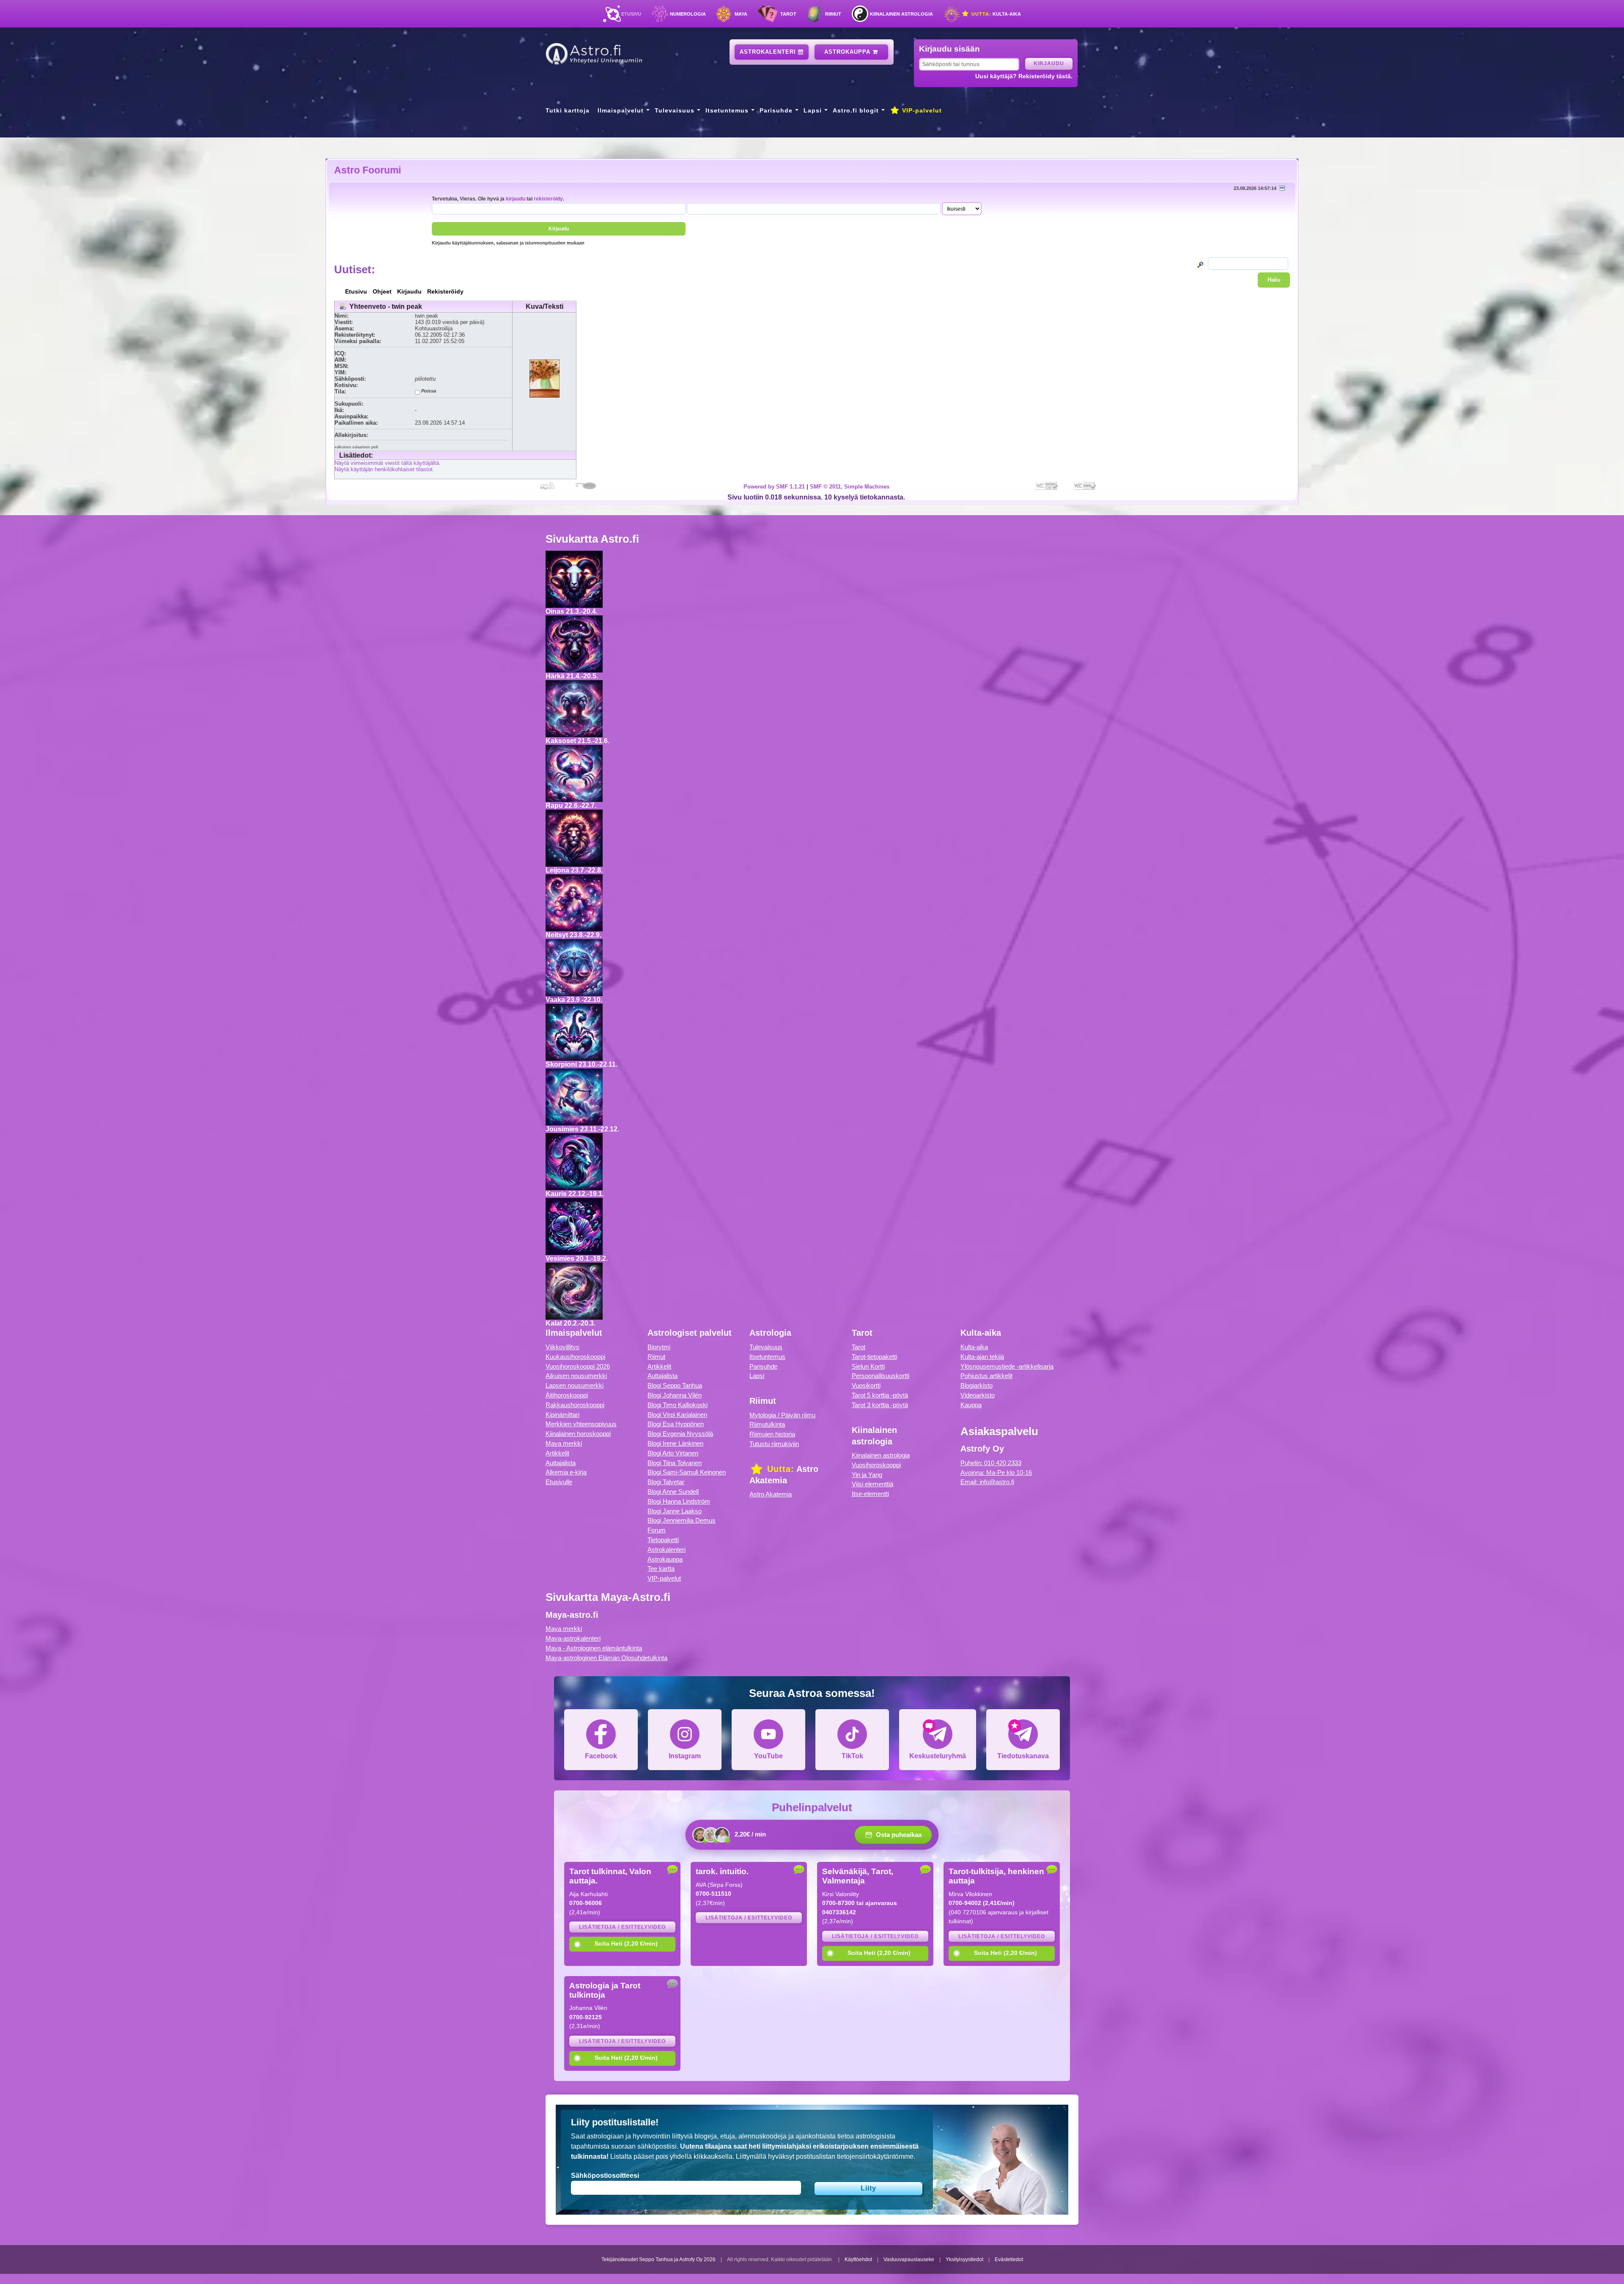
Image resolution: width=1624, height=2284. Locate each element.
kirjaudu (516, 199)
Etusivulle (559, 1482)
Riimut (833, 14)
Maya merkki (564, 1443)
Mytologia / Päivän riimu (782, 1415)
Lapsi (813, 110)
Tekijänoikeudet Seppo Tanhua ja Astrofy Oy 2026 (658, 2259)
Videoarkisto (978, 1395)
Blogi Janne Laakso (675, 1511)
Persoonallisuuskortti (881, 1376)
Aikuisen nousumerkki (576, 1376)
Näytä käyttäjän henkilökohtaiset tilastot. (384, 469)
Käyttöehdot (858, 2259)
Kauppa (971, 1405)
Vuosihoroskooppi (876, 1465)
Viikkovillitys (562, 1347)
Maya (741, 14)
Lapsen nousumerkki (575, 1385)
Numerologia (688, 14)
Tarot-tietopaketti (874, 1357)
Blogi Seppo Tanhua (675, 1385)
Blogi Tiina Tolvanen (675, 1463)
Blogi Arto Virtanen (673, 1453)
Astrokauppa (848, 52)
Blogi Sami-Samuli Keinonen (687, 1472)
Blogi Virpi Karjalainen (677, 1415)
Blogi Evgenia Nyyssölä (680, 1434)
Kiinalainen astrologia (901, 14)
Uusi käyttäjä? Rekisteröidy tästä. (1024, 76)
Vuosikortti (866, 1385)
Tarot (788, 14)
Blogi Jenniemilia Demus (682, 1520)
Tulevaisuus (675, 110)
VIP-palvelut (921, 110)
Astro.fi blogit (856, 110)
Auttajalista (561, 1463)
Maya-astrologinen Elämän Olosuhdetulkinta (606, 1658)
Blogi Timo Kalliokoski (678, 1405)
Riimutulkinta (767, 1424)
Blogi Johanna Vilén (675, 1395)
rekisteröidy (548, 199)
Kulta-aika (995, 14)
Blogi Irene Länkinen (675, 1443)
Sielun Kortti (868, 1366)
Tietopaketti (663, 1540)
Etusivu (631, 14)
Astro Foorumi (368, 170)
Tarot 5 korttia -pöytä (880, 1395)
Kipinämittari (562, 1415)
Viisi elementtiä (872, 1484)
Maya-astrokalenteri (573, 1638)
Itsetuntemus (727, 110)
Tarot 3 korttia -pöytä (880, 1405)
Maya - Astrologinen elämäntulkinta (594, 1648)
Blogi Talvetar (666, 1482)
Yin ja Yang (867, 1475)
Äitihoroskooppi (567, 1395)
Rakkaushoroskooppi (575, 1405)
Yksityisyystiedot (964, 2259)
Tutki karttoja (568, 110)
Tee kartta (661, 1569)
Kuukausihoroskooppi (575, 1357)
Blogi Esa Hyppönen (676, 1424)
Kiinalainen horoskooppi (578, 1434)
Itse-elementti (870, 1494)
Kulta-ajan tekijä (982, 1357)
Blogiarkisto (977, 1385)
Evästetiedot (1009, 2259)
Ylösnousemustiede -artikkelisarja (1007, 1366)
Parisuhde (776, 110)
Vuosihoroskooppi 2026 (578, 1366)
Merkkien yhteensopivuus (581, 1424)
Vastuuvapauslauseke (909, 2259)
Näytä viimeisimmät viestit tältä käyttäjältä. (388, 463)
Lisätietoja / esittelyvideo (622, 1927)
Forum (657, 1530)
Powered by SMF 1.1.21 (774, 487)
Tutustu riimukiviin (774, 1444)
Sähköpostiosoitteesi (605, 2176)
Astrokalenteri (769, 52)
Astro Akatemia (771, 1494)
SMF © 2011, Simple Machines (850, 487)
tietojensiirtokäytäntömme (875, 2156)
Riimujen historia (772, 1434)
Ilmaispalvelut (621, 110)
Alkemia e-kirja (566, 1472)
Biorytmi (659, 1347)
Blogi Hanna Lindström (679, 1501)
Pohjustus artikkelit (986, 1376)
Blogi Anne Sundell (673, 1492)
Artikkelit (557, 1453)
